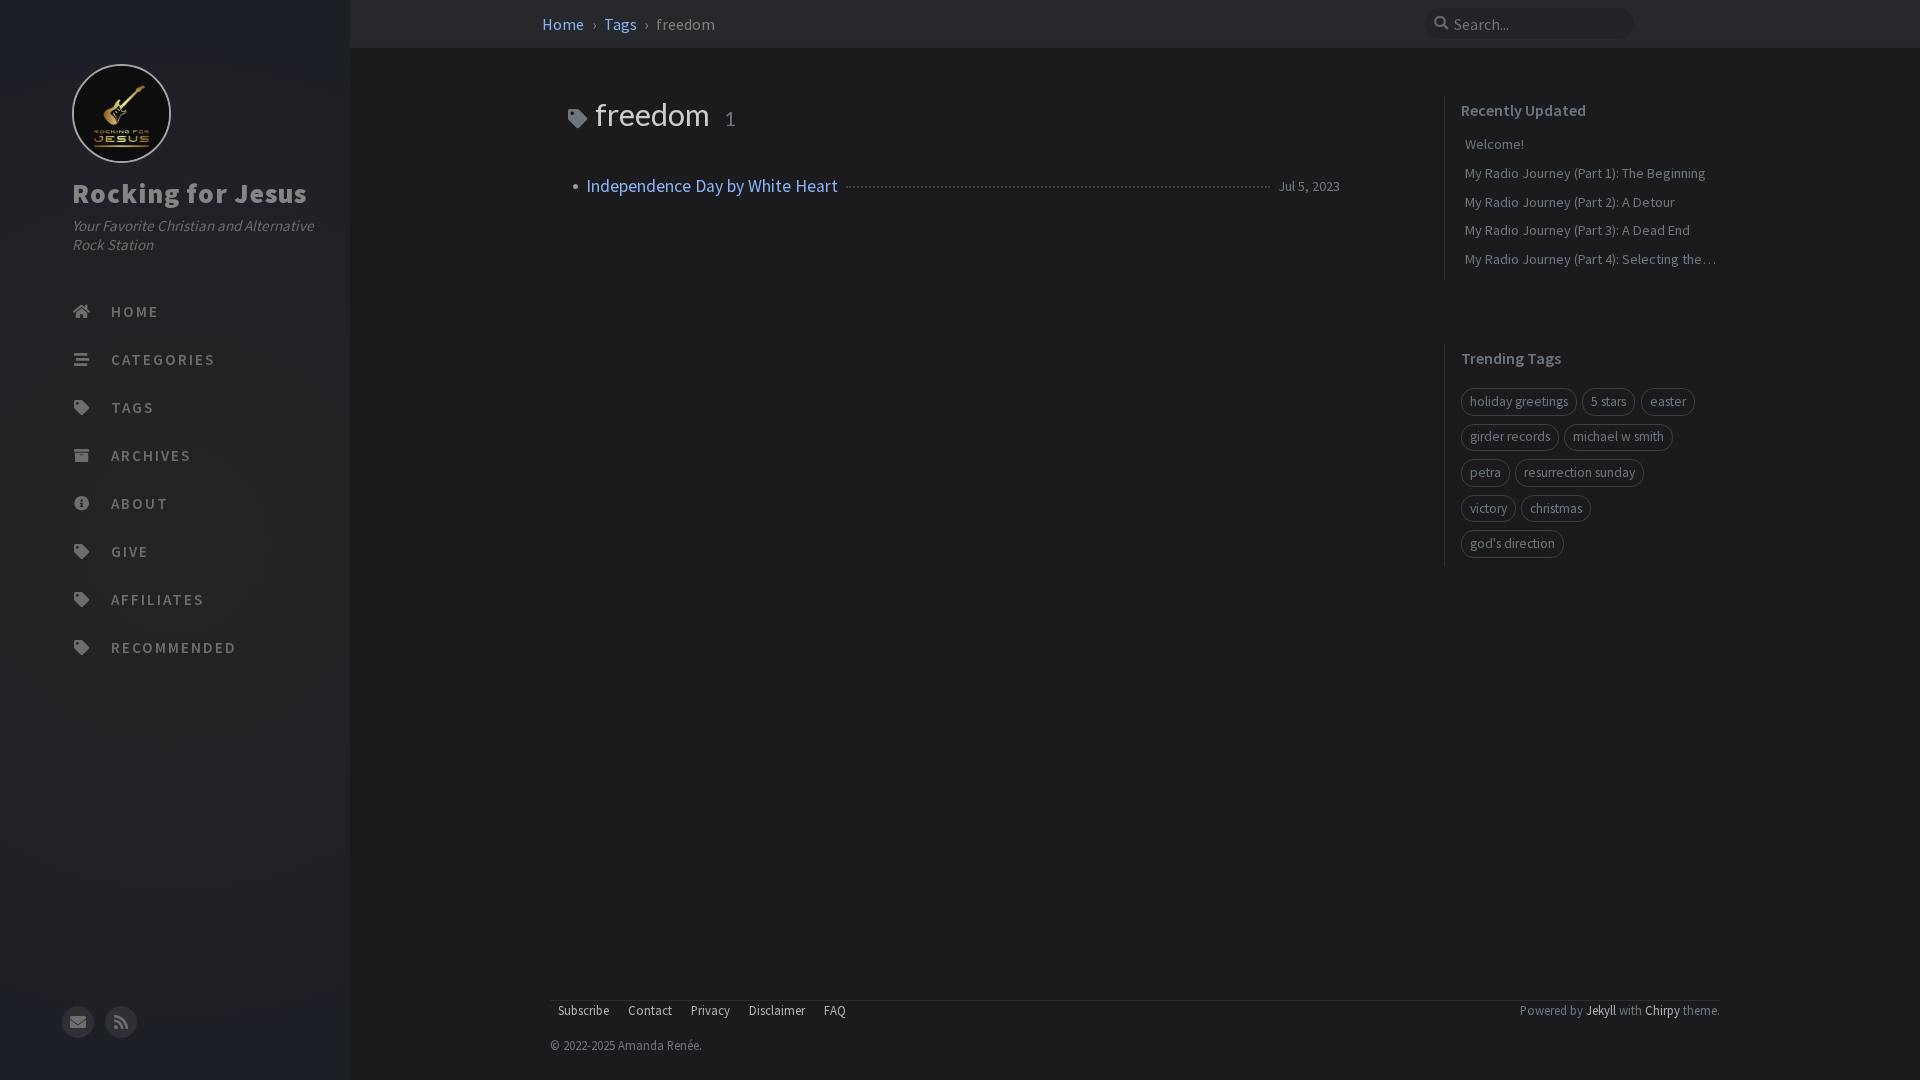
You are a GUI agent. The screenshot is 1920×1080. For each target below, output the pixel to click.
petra (1485, 472)
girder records (1510, 436)
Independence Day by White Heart (712, 186)
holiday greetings (1519, 401)
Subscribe (583, 1010)
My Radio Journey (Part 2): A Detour (1570, 202)
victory (1488, 508)
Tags (622, 24)
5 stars (1608, 401)
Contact (650, 1010)
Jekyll (1601, 1010)
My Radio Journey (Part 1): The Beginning (1585, 173)
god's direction (1512, 543)
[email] (77, 1022)
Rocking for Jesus (189, 193)
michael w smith (1618, 436)
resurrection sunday (1579, 472)
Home (564, 24)
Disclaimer (777, 1010)
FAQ (835, 1010)
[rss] (121, 1022)
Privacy (710, 1010)
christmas (1556, 508)
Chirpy (1662, 1010)
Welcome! (1494, 144)
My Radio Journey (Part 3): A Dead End (1577, 230)
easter (1668, 401)
